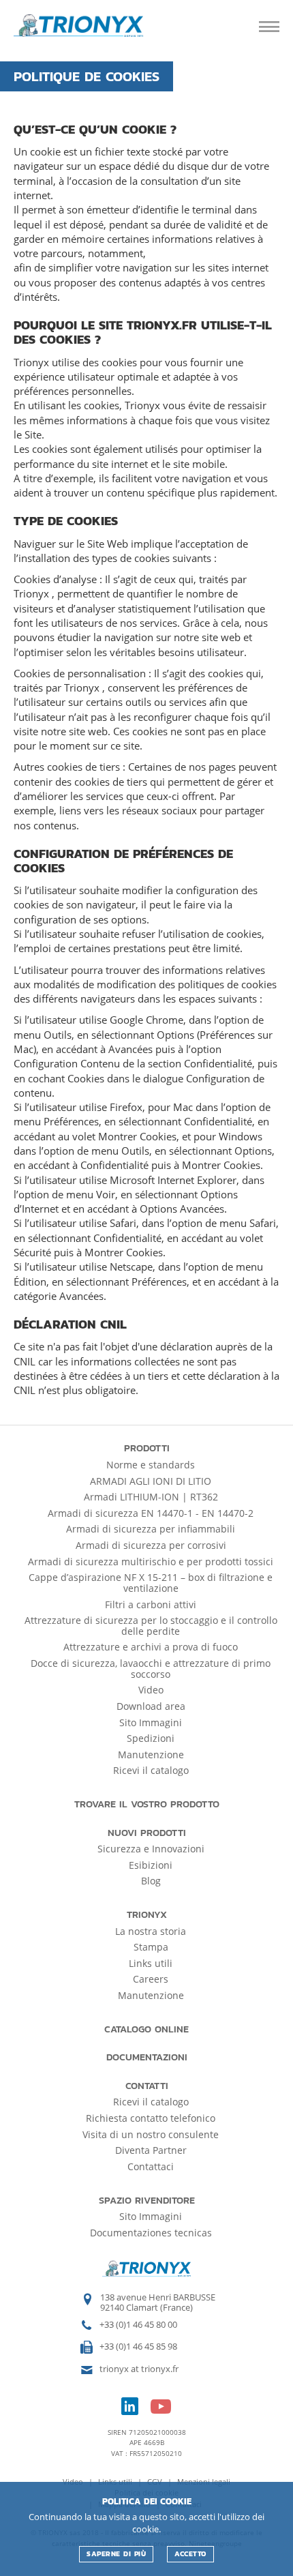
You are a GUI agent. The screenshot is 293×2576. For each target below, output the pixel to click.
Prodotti (147, 1448)
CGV (156, 2482)
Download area (151, 1706)
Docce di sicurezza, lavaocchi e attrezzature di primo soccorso (151, 1669)
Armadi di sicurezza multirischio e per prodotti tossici (151, 1561)
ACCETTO (190, 2554)
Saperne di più (116, 2554)
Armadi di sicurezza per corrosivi (151, 1545)
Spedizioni (151, 1738)
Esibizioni (151, 1865)
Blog (151, 1881)
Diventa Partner (151, 2150)
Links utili (151, 1963)
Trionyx (147, 1915)
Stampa (151, 1947)
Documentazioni (147, 2057)
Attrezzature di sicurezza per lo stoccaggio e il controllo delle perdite (151, 1626)
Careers (151, 1979)
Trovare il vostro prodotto (147, 1804)
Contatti (147, 2086)
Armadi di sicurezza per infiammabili (151, 1529)
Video (151, 1690)
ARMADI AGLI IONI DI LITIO (151, 1481)
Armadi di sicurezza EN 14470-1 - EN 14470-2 (151, 1513)
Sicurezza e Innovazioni (151, 1849)
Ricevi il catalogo (151, 1770)
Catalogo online (146, 2029)
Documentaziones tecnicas (151, 2233)
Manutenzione (151, 1755)
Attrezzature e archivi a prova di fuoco (151, 1647)
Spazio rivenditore (147, 2201)
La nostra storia (151, 1931)
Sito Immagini (151, 1722)
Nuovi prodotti (147, 1833)
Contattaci (151, 2166)
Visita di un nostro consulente (151, 2134)
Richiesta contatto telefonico (151, 2118)
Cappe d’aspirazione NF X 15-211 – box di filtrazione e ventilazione (151, 1583)
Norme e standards (151, 1465)
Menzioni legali (204, 2482)
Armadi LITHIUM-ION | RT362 (151, 1497)
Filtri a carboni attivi (151, 1604)
